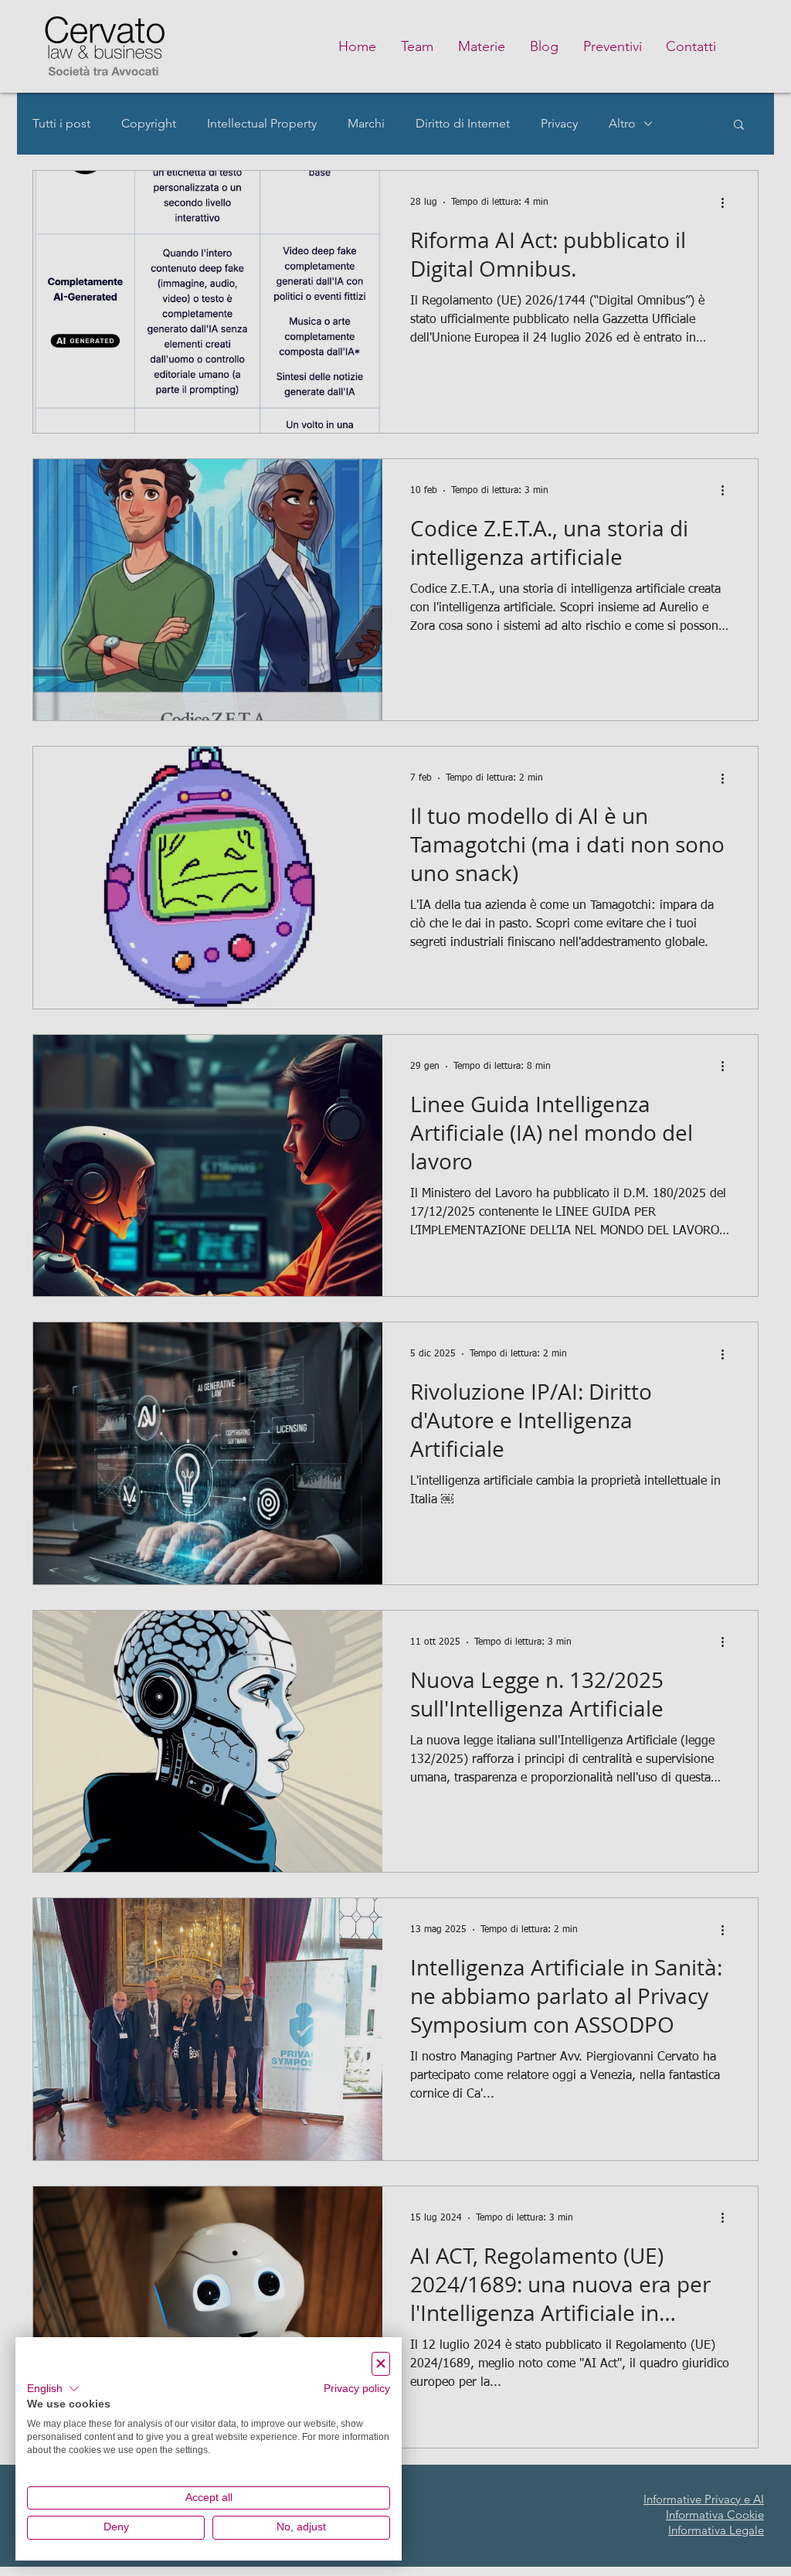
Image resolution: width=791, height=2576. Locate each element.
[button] (53, 2389)
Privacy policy (357, 2389)
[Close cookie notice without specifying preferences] (381, 2364)
